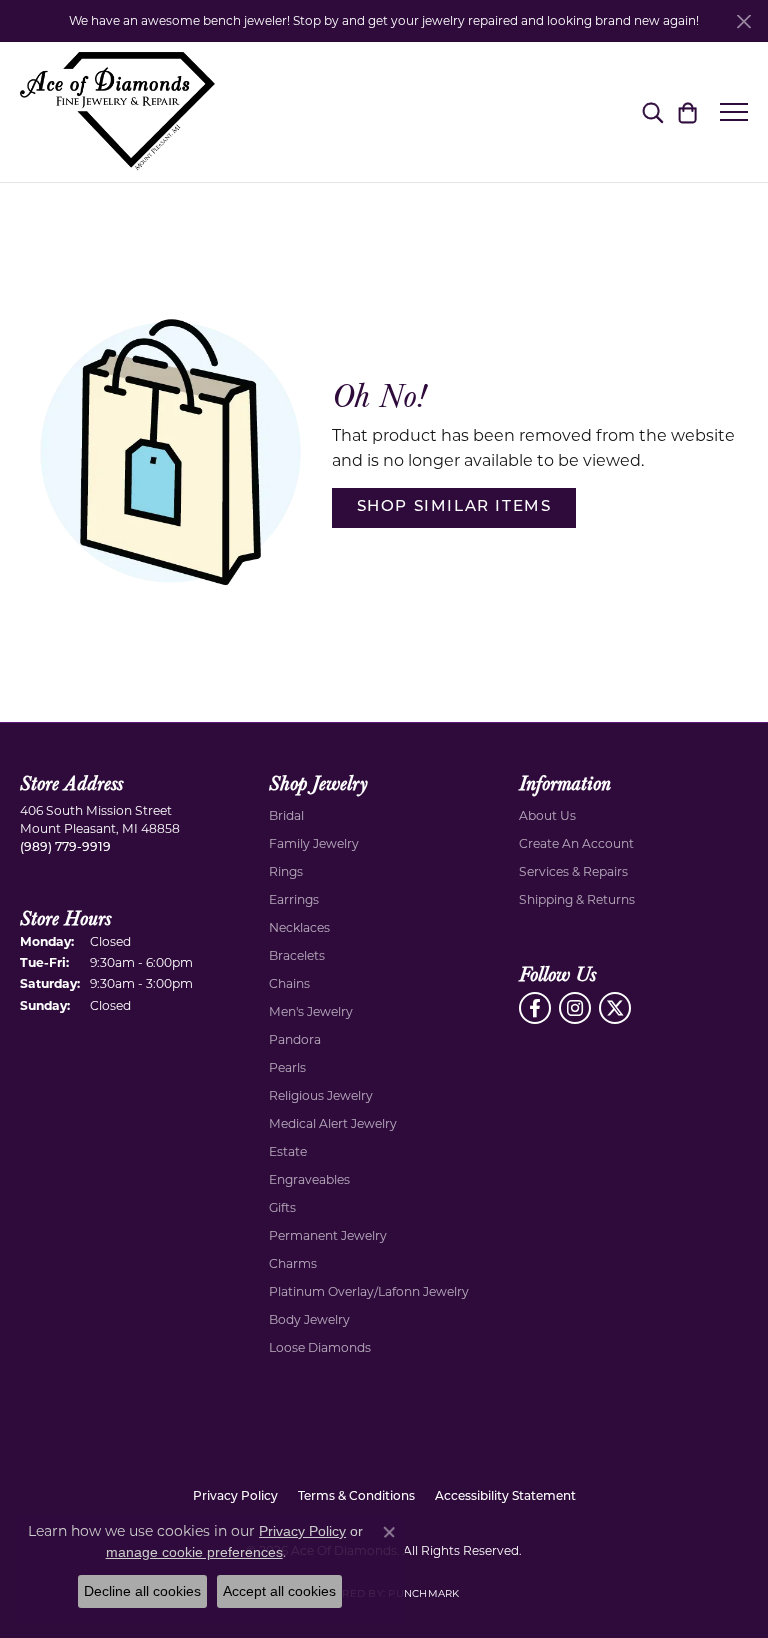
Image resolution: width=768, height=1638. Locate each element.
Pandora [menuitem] (295, 1039)
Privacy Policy (235, 1497)
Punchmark (423, 1593)
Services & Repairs (573, 871)
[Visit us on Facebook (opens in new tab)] (535, 1008)
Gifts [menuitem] (282, 1207)
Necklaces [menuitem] (299, 927)
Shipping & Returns (577, 899)
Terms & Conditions (356, 1497)
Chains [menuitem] (289, 983)
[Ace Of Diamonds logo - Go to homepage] (117, 112)
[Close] (743, 21)
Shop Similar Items (454, 507)
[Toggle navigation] (734, 112)
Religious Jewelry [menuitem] (321, 1095)
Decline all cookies (142, 1591)
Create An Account (576, 843)
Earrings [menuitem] (294, 899)
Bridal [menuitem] (286, 815)
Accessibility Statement (505, 1497)
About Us (547, 815)
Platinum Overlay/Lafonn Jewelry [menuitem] (369, 1291)
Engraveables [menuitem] (309, 1179)
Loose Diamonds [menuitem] (320, 1347)
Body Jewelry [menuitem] (309, 1319)
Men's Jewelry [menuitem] (311, 1011)
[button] (652, 112)
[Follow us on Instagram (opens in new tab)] (575, 1008)
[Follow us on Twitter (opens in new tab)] (615, 1008)
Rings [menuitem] (286, 871)
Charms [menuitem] (293, 1263)
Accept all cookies (279, 1591)
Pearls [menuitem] (287, 1067)
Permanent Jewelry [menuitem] (328, 1235)
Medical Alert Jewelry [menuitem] (333, 1123)
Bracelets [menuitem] (297, 955)
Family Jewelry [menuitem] (314, 843)
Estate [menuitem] (288, 1151)
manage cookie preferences (194, 1552)
